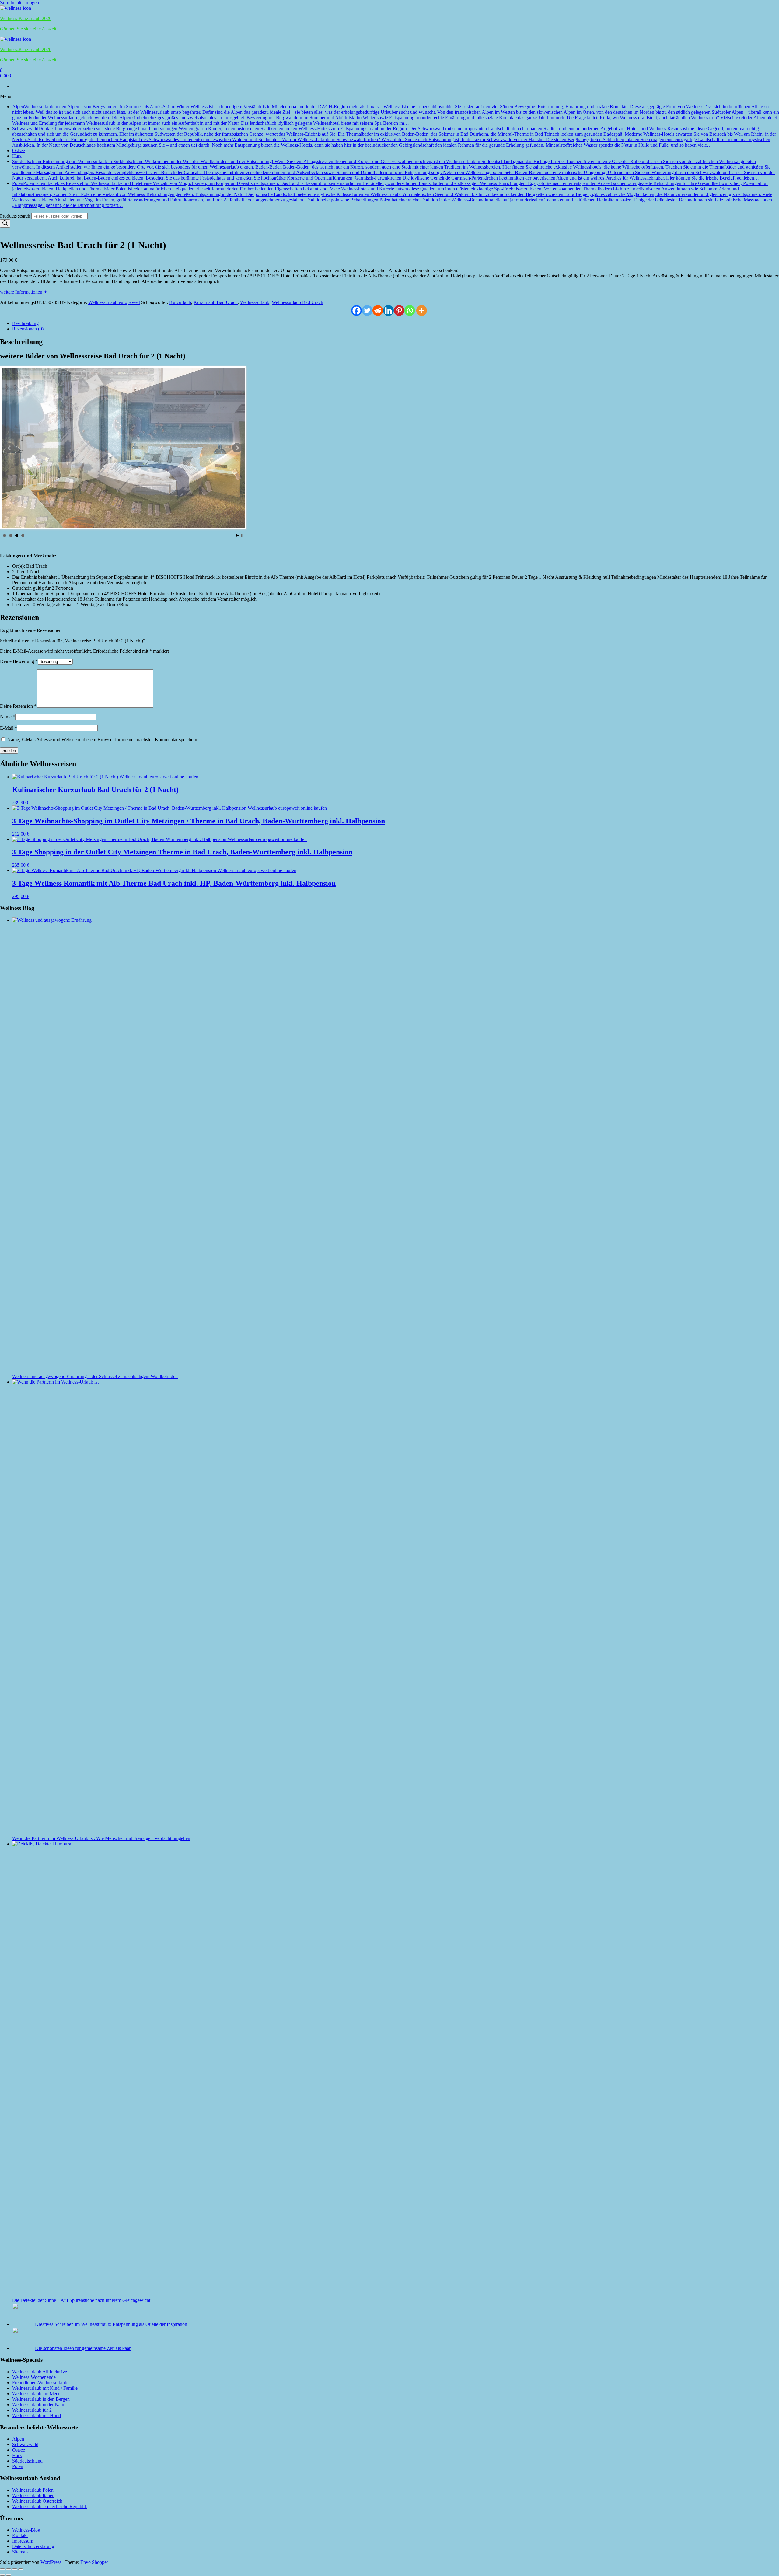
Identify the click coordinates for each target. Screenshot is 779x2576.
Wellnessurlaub (255, 302)
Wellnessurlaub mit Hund (37, 2415)
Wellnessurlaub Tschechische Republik (50, 2506)
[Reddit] (378, 311)
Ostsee (19, 150)
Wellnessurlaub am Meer (36, 2394)
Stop (242, 535)
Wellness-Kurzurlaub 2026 (26, 18)
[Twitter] (367, 311)
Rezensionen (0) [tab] (28, 329)
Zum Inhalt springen (19, 3)
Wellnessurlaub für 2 (32, 2410)
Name (8, 717)
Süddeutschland (393, 170)
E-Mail (9, 728)
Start (237, 535)
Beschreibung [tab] (25, 323)
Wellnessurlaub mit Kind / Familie (45, 2388)
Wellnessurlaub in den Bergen (41, 2399)
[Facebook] (356, 311)
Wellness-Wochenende (34, 2377)
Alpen (396, 115)
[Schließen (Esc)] (21, 2569)
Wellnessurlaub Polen (33, 2490)
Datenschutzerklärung (33, 2546)
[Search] (5, 223)
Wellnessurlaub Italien (33, 2496)
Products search (16, 216)
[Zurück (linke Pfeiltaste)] (2, 2575)
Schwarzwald (394, 137)
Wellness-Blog (26, 2530)
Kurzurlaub (180, 302)
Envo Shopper (94, 2562)
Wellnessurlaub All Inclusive (40, 2372)
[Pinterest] (399, 311)
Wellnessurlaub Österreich (37, 2501)
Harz (17, 156)
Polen (392, 194)
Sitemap (20, 2552)
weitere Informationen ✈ (24, 292)
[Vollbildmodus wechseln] (9, 2569)
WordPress (51, 2562)
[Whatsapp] (410, 311)
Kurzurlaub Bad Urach (216, 302)
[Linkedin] (388, 311)
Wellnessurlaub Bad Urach (297, 302)
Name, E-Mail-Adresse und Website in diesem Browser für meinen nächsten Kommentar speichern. (103, 740)
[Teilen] (15, 2569)
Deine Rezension (18, 706)
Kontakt (20, 2535)
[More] (422, 311)
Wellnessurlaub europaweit (114, 302)
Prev (9, 448)
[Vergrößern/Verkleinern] (2, 2569)
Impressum (23, 2541)
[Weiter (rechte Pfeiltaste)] (9, 2575)
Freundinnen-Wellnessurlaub (40, 2383)
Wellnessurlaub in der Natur (39, 2405)
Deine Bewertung (19, 661)
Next (237, 448)
